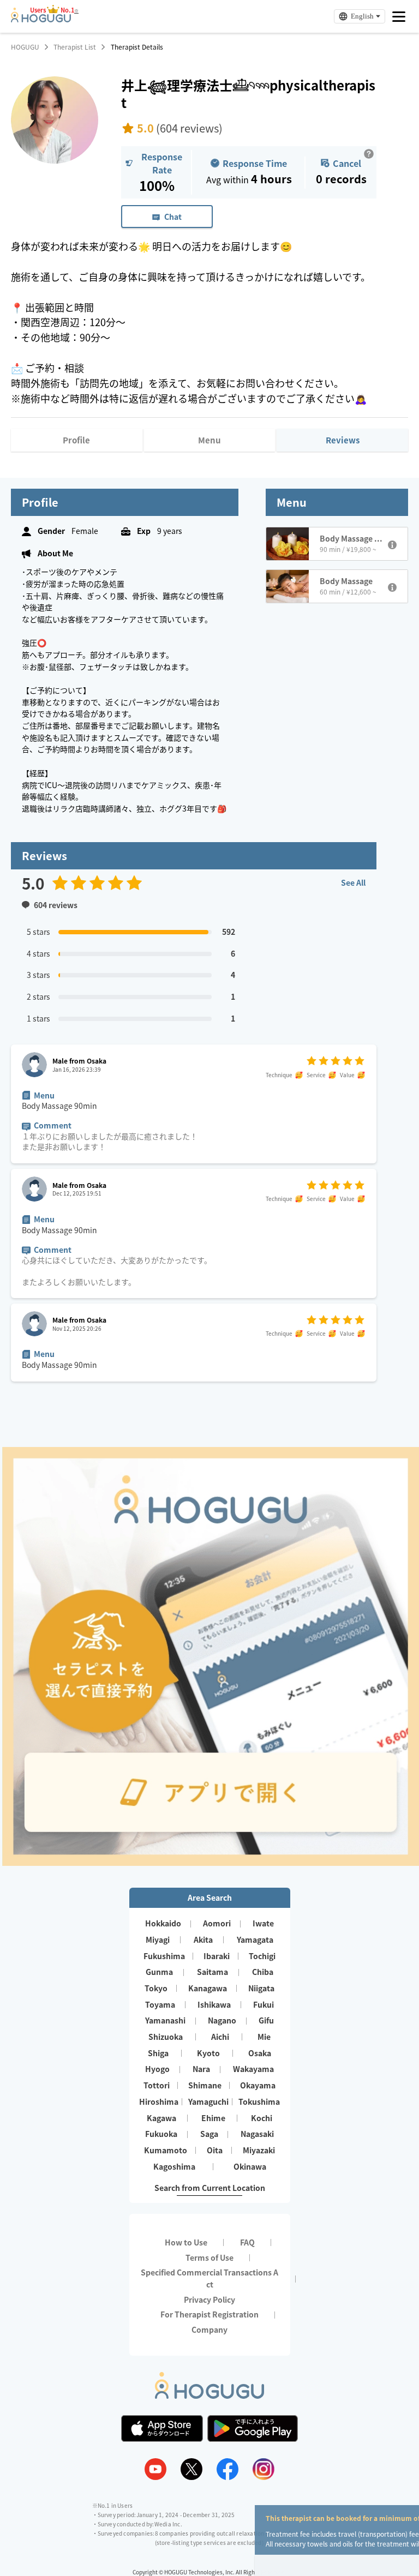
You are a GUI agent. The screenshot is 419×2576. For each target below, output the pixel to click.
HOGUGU (25, 47)
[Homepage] (41, 19)
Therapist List (75, 47)
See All (353, 882)
